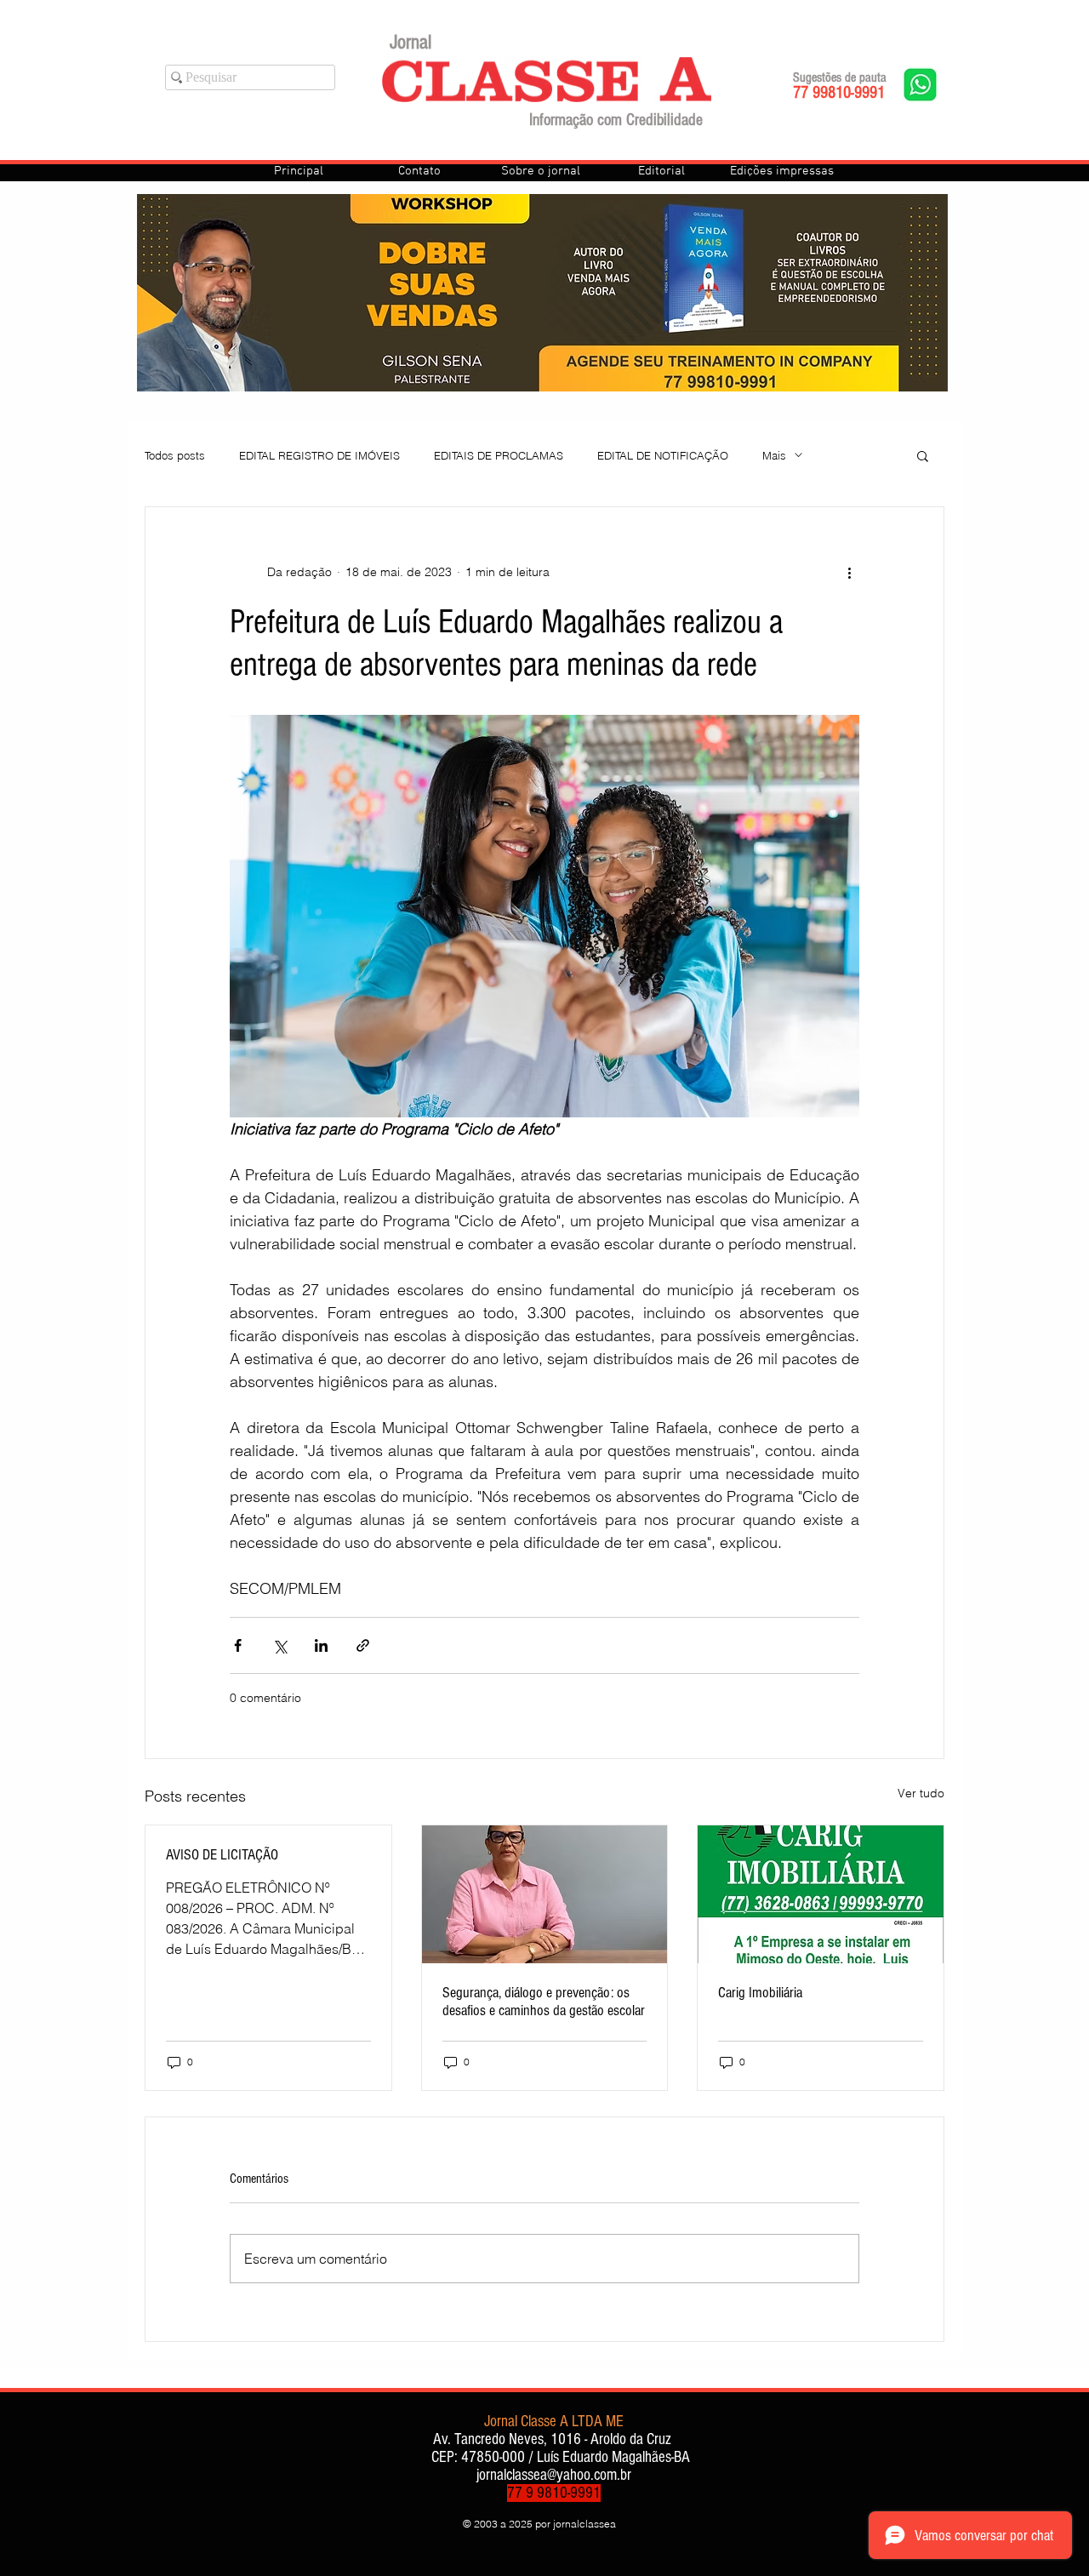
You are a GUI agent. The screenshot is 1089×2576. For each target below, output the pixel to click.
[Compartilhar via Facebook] (238, 1645)
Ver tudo (921, 1793)
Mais (774, 455)
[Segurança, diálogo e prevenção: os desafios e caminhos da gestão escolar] (545, 1894)
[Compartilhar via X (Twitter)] (279, 1645)
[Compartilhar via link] (363, 1645)
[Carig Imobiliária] (821, 1894)
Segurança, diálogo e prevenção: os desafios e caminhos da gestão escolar (544, 2002)
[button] (923, 455)
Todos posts (175, 455)
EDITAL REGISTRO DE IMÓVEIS (319, 455)
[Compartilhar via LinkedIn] (321, 1645)
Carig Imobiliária (760, 1993)
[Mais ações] (849, 572)
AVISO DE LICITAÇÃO (222, 1855)
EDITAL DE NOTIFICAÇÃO (663, 455)
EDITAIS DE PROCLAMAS (499, 455)
